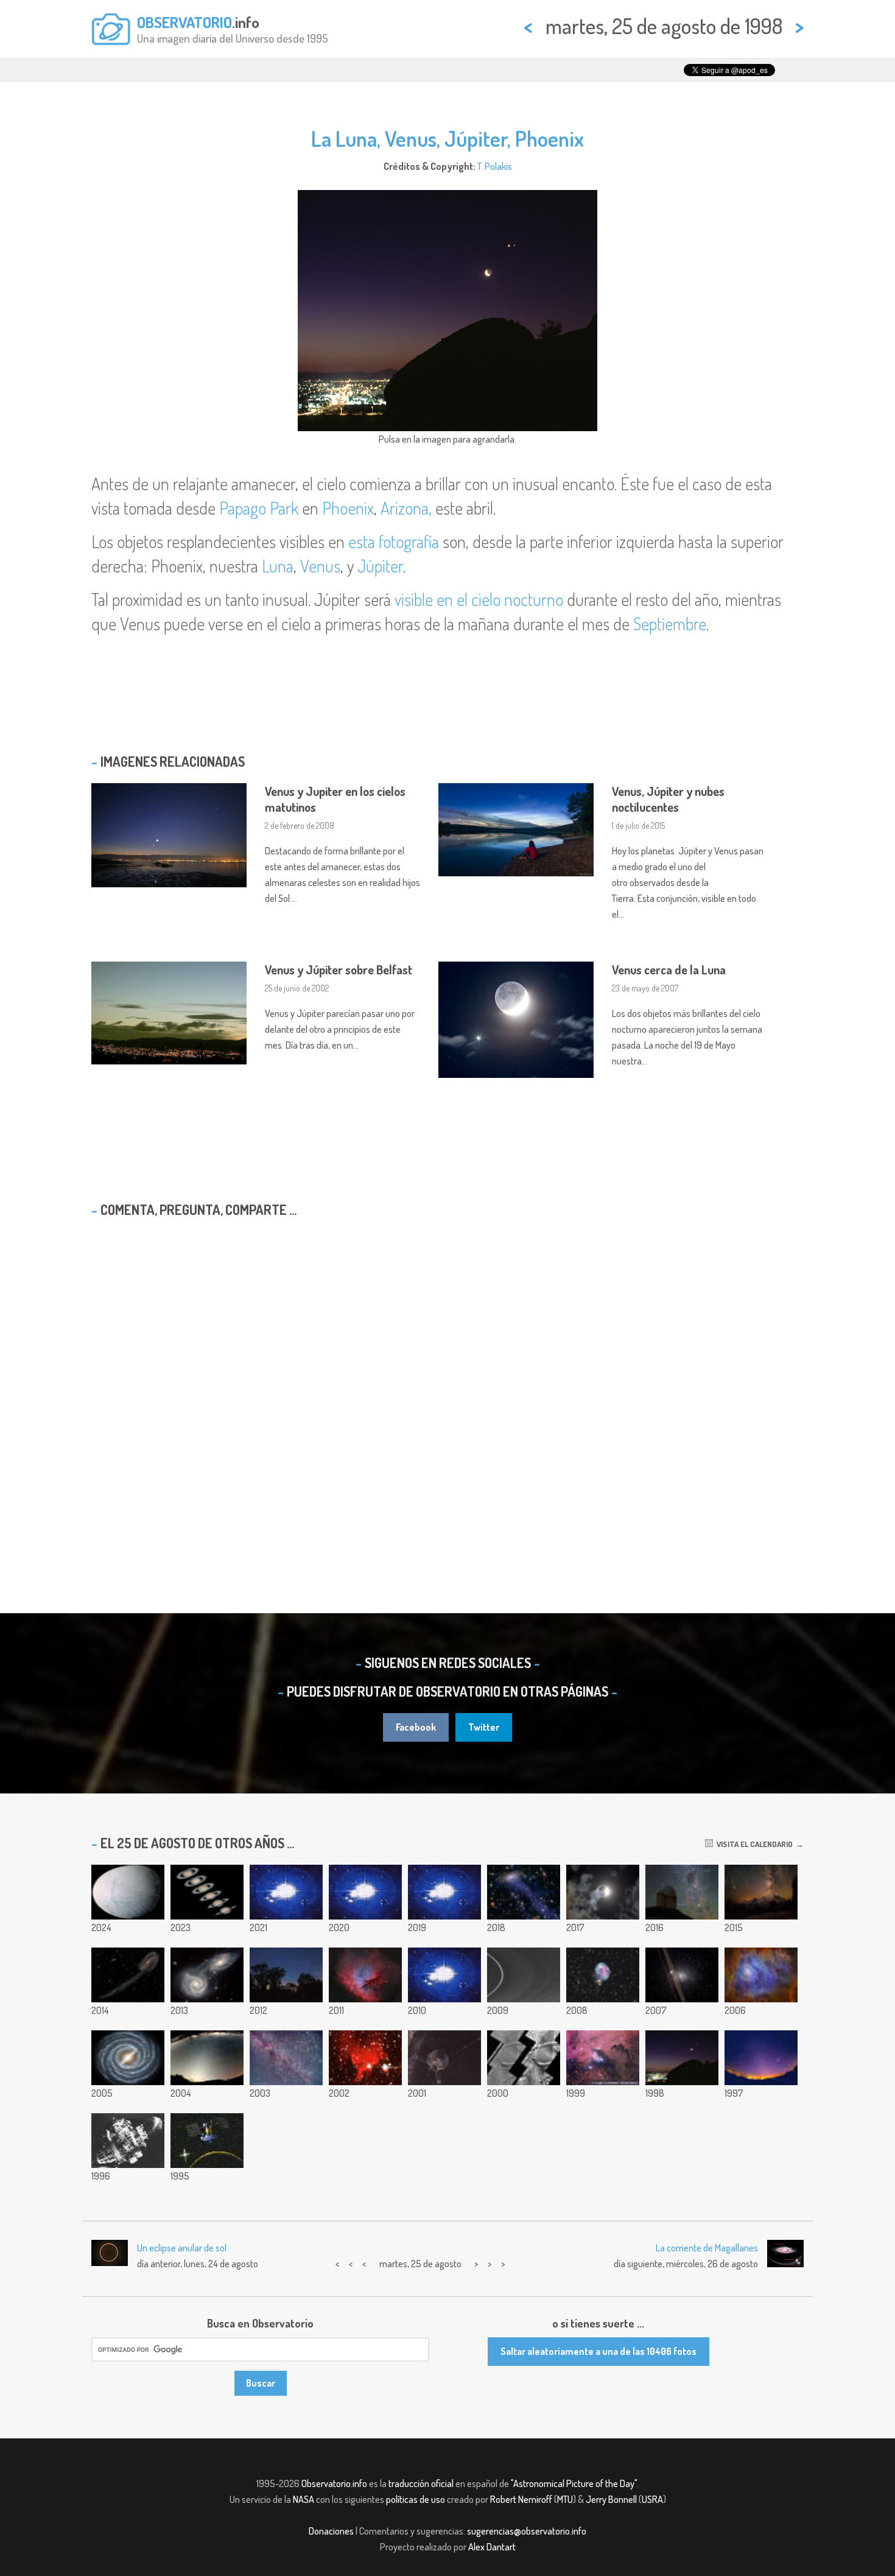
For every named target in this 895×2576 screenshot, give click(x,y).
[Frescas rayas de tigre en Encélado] (128, 1892)
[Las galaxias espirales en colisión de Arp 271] (207, 1975)
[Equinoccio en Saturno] (524, 1975)
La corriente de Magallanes (707, 2248)
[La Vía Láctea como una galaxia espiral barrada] (128, 2058)
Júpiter (380, 566)
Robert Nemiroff (521, 2499)
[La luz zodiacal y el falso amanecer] (207, 2058)
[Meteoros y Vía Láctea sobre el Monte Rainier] (761, 1892)
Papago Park (259, 508)
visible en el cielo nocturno (479, 599)
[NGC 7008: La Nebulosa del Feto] (603, 1975)
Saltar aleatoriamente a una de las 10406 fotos (598, 2351)
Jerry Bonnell (611, 2499)
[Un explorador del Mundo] (207, 2141)
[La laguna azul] (761, 1975)
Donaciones (331, 2531)
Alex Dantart (492, 2547)
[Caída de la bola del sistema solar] (286, 1892)
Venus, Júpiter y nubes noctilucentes (668, 799)
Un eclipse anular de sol (182, 2248)
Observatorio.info (334, 2483)
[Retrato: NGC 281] (365, 1975)
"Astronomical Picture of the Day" (574, 2483)
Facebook (416, 1727)
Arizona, (406, 508)
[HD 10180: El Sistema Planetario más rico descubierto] (444, 1975)
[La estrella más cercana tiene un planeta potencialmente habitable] (682, 1892)
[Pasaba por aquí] (682, 1975)
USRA (652, 2499)
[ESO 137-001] (524, 1892)
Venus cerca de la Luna (669, 970)
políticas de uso (416, 2499)
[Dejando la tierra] (444, 1892)
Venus (320, 566)
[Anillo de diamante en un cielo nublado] (603, 1892)
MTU (565, 2499)
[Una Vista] (761, 2058)
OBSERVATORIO (184, 22)
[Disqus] (447, 1384)
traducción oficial (421, 2483)
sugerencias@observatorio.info (527, 2531)
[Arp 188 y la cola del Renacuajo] (128, 1975)
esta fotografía (394, 541)
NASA (304, 2499)
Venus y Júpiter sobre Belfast (339, 970)
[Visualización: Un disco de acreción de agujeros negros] (365, 1892)
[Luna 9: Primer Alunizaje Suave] (128, 2141)
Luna (278, 566)
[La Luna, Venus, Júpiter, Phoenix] (682, 2058)
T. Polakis (495, 166)
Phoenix (348, 508)
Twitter (484, 1727)
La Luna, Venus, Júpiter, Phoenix (447, 138)
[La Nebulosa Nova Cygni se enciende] (365, 2058)
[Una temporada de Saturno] (207, 1892)
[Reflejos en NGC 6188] (603, 2058)
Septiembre (670, 624)
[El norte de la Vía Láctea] (286, 2058)
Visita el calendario (753, 1844)
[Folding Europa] (524, 2058)
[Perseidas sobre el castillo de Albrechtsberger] (286, 1975)
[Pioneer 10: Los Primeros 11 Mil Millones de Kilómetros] (444, 2058)
